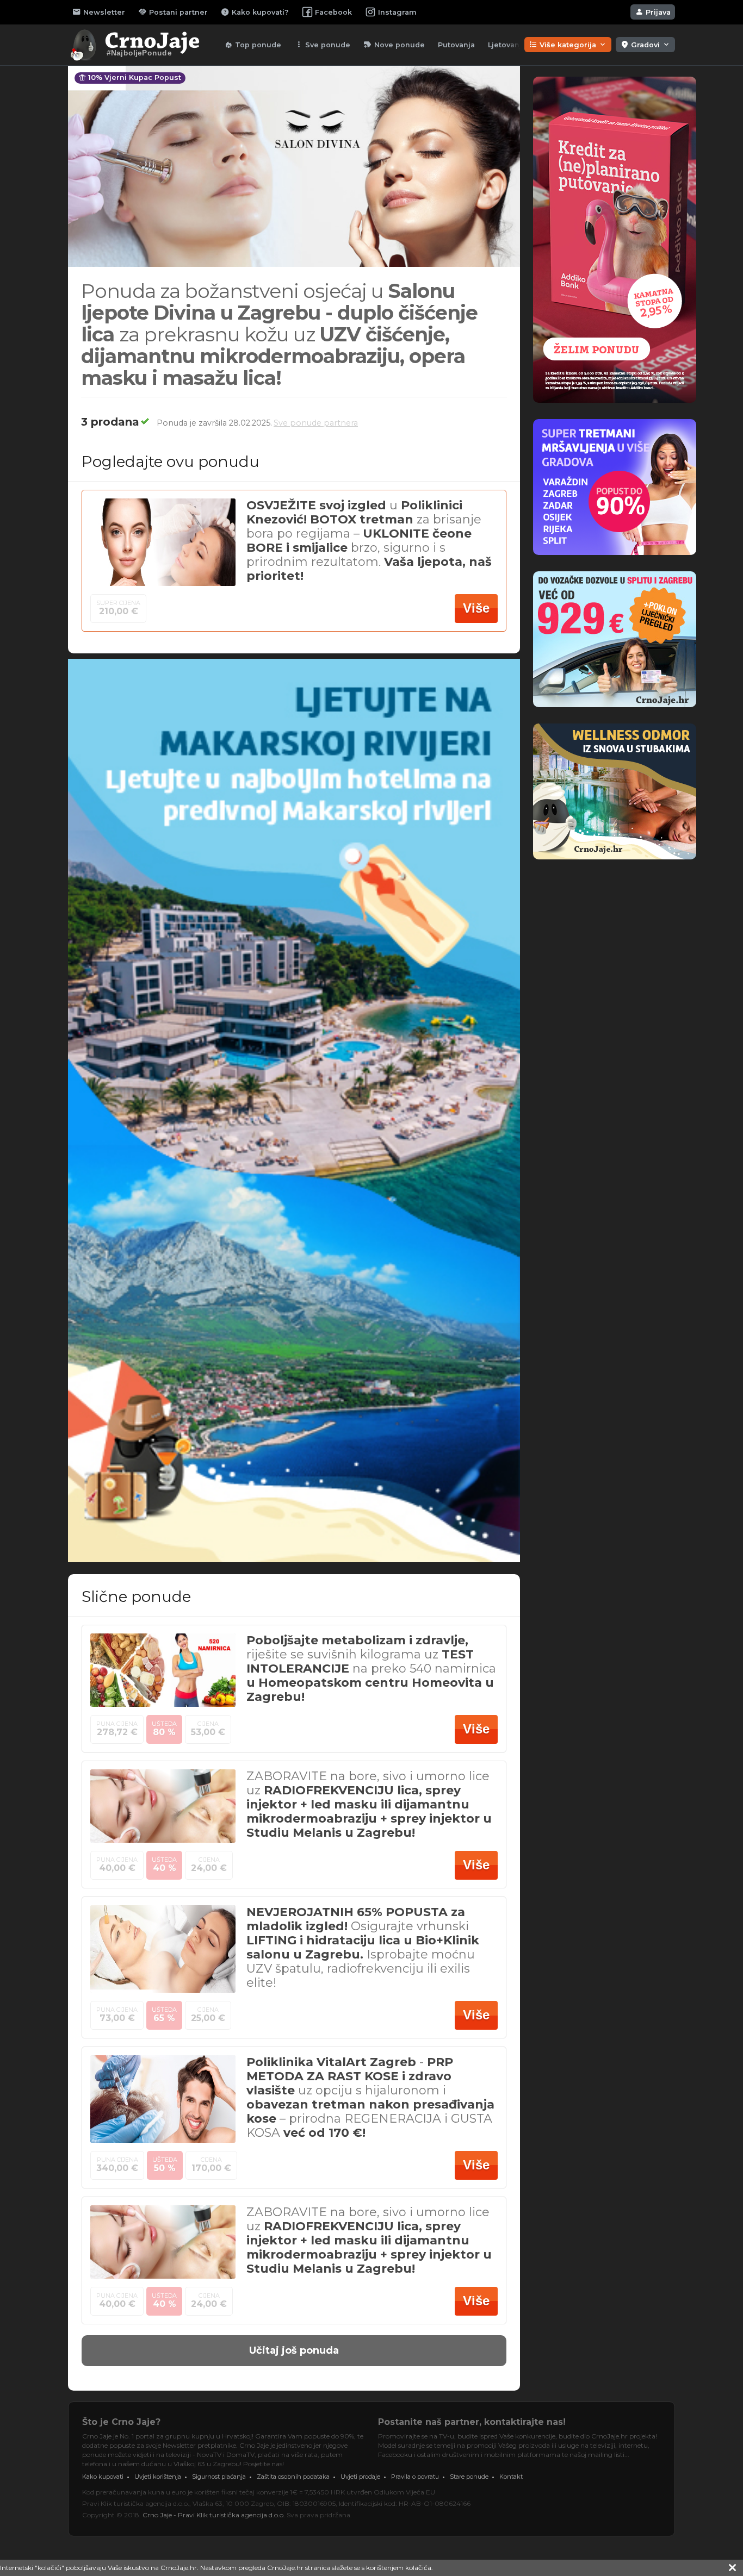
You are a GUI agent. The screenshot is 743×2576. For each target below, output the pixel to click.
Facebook (333, 12)
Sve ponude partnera (316, 423)
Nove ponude (394, 45)
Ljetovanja (507, 45)
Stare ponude (469, 2477)
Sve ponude (322, 45)
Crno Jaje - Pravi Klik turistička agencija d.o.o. (214, 2515)
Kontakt (511, 2477)
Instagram (397, 12)
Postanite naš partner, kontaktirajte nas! (472, 2422)
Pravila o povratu (415, 2477)
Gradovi (645, 45)
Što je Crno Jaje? (121, 2422)
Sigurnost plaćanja (219, 2477)
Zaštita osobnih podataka (293, 2477)
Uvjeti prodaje (360, 2477)
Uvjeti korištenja (158, 2477)
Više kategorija (568, 45)
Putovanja (456, 45)
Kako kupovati (103, 2477)
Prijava (653, 12)
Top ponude (253, 45)
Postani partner (173, 12)
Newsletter (99, 12)
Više (476, 608)
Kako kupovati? (255, 12)
